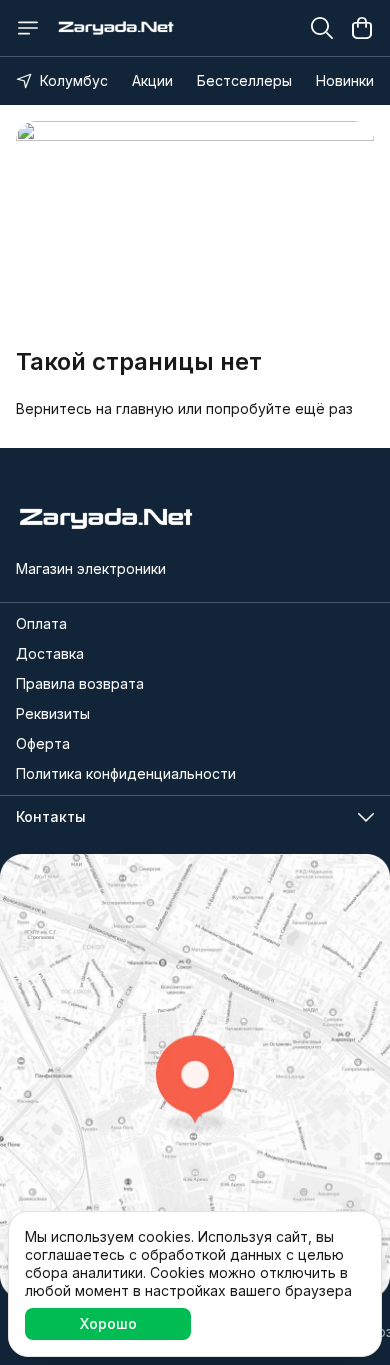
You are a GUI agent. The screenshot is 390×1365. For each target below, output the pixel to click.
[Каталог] (28, 28)
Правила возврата (80, 683)
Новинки (345, 80)
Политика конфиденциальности (126, 773)
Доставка (50, 653)
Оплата (41, 623)
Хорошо (108, 1323)
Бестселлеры (244, 80)
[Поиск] (322, 28)
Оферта (43, 743)
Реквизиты (53, 713)
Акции (152, 80)
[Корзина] (362, 28)
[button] (195, 817)
